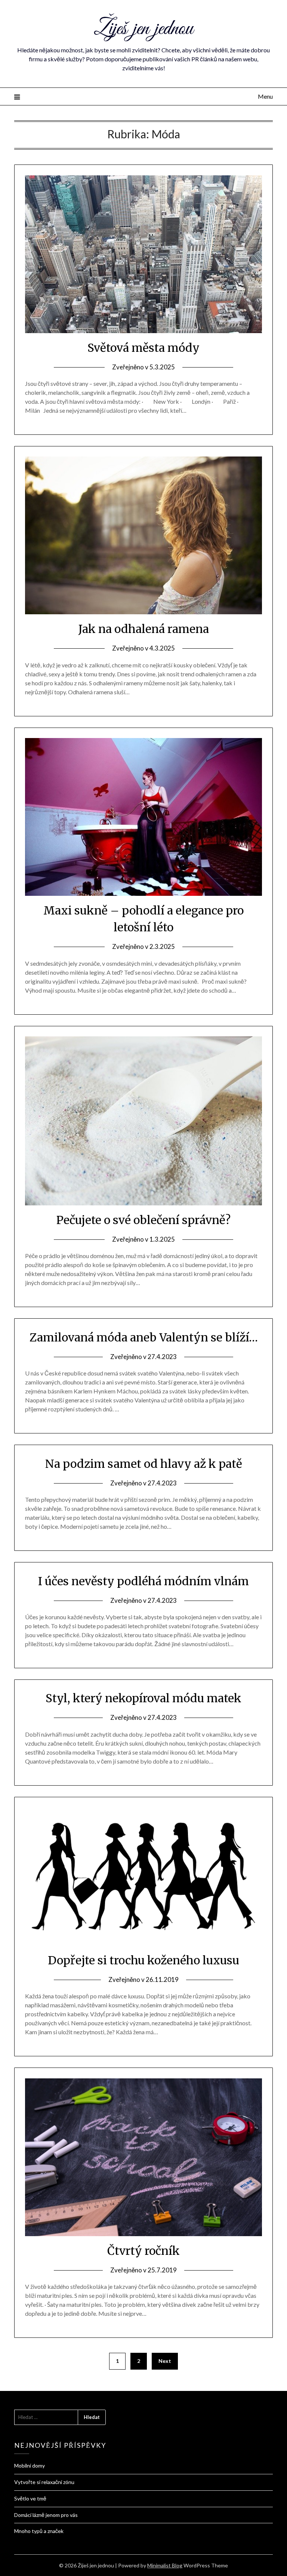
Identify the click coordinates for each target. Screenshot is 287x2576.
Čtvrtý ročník (143, 2251)
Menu (265, 96)
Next (165, 2361)
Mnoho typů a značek (39, 2531)
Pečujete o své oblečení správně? (143, 1220)
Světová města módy (143, 348)
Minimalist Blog (165, 2565)
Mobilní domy (30, 2466)
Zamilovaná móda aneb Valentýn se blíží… (144, 1337)
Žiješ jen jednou (143, 29)
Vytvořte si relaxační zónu (44, 2482)
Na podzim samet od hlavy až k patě (144, 1464)
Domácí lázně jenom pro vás (46, 2515)
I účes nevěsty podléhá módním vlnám (143, 1581)
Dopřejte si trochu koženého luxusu (143, 1960)
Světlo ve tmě (30, 2498)
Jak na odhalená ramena (144, 629)
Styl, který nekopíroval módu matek (143, 1698)
